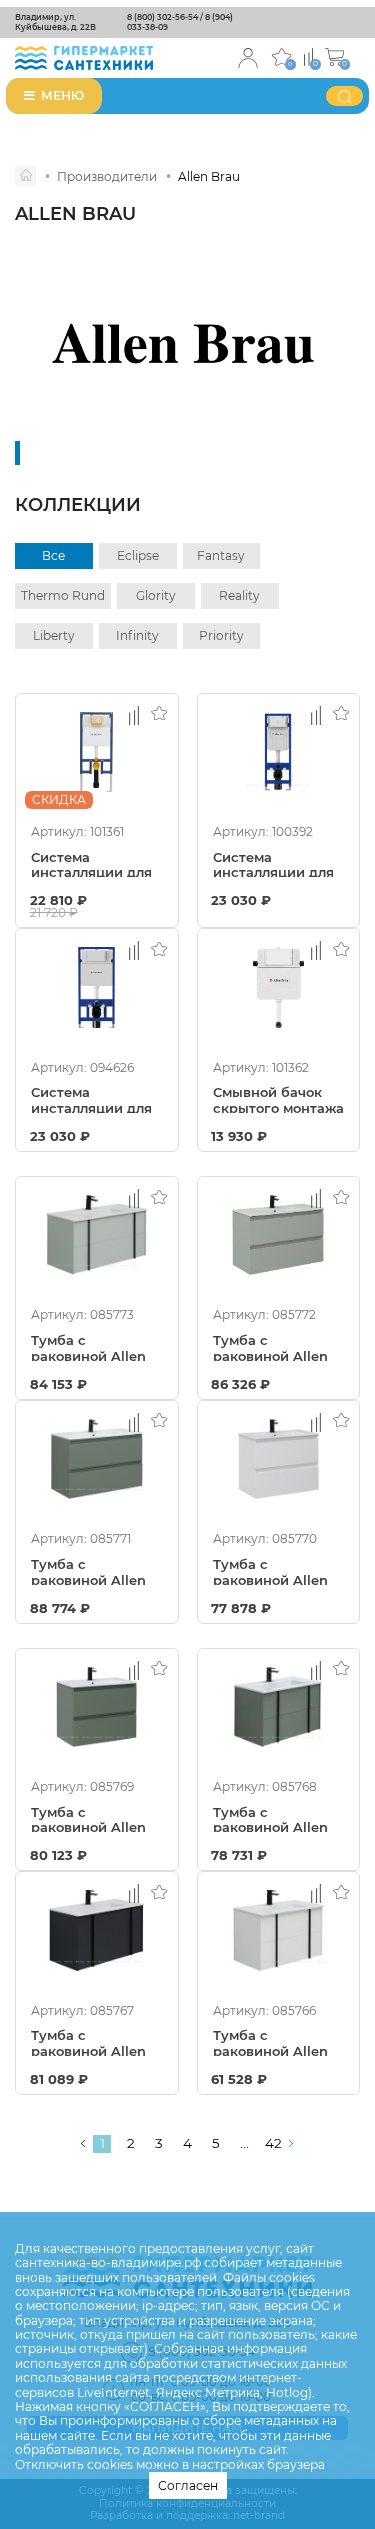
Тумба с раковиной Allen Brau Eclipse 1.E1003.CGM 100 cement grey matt (93, 1571)
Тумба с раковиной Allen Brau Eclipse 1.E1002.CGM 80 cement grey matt (93, 1819)
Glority (156, 595)
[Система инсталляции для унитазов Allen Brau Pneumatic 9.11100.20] (97, 987)
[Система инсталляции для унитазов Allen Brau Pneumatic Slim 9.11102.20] (279, 752)
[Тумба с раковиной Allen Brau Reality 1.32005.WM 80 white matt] (279, 1930)
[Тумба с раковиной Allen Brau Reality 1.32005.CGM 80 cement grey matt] (279, 1707)
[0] (308, 55)
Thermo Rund (63, 595)
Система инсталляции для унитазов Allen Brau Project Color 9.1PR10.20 (92, 864)
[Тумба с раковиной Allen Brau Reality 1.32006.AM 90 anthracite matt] (97, 1930)
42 (273, 2143)
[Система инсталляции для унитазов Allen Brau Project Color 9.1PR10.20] (97, 752)
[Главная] (25, 175)
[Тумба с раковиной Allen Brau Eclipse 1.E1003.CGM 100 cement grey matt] (97, 1459)
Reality (239, 595)
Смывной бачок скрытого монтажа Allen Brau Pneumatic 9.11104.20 (278, 1099)
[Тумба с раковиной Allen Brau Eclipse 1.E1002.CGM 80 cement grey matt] (97, 1707)
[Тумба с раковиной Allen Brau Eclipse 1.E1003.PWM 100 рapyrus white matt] (279, 1235)
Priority (221, 635)
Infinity (137, 635)
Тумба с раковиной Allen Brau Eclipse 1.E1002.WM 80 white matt (270, 1571)
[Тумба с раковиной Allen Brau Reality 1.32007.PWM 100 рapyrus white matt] (97, 1235)
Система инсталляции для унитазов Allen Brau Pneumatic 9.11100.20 (91, 1099)
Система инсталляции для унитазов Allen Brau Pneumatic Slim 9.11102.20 (273, 864)
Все (53, 555)
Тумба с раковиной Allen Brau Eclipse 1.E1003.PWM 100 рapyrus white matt (270, 1347)
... (244, 2143)
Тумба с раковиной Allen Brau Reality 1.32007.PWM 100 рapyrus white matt (88, 1347)
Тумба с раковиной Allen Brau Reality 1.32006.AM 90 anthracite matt (88, 2042)
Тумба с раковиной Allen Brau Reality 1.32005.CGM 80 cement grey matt (275, 1819)
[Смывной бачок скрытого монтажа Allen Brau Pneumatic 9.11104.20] (279, 987)
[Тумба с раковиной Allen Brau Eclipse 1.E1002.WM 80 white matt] (279, 1459)
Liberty (54, 635)
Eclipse (138, 555)
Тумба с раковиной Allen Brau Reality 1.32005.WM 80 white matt (270, 2042)
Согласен (188, 2485)
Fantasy (221, 555)
